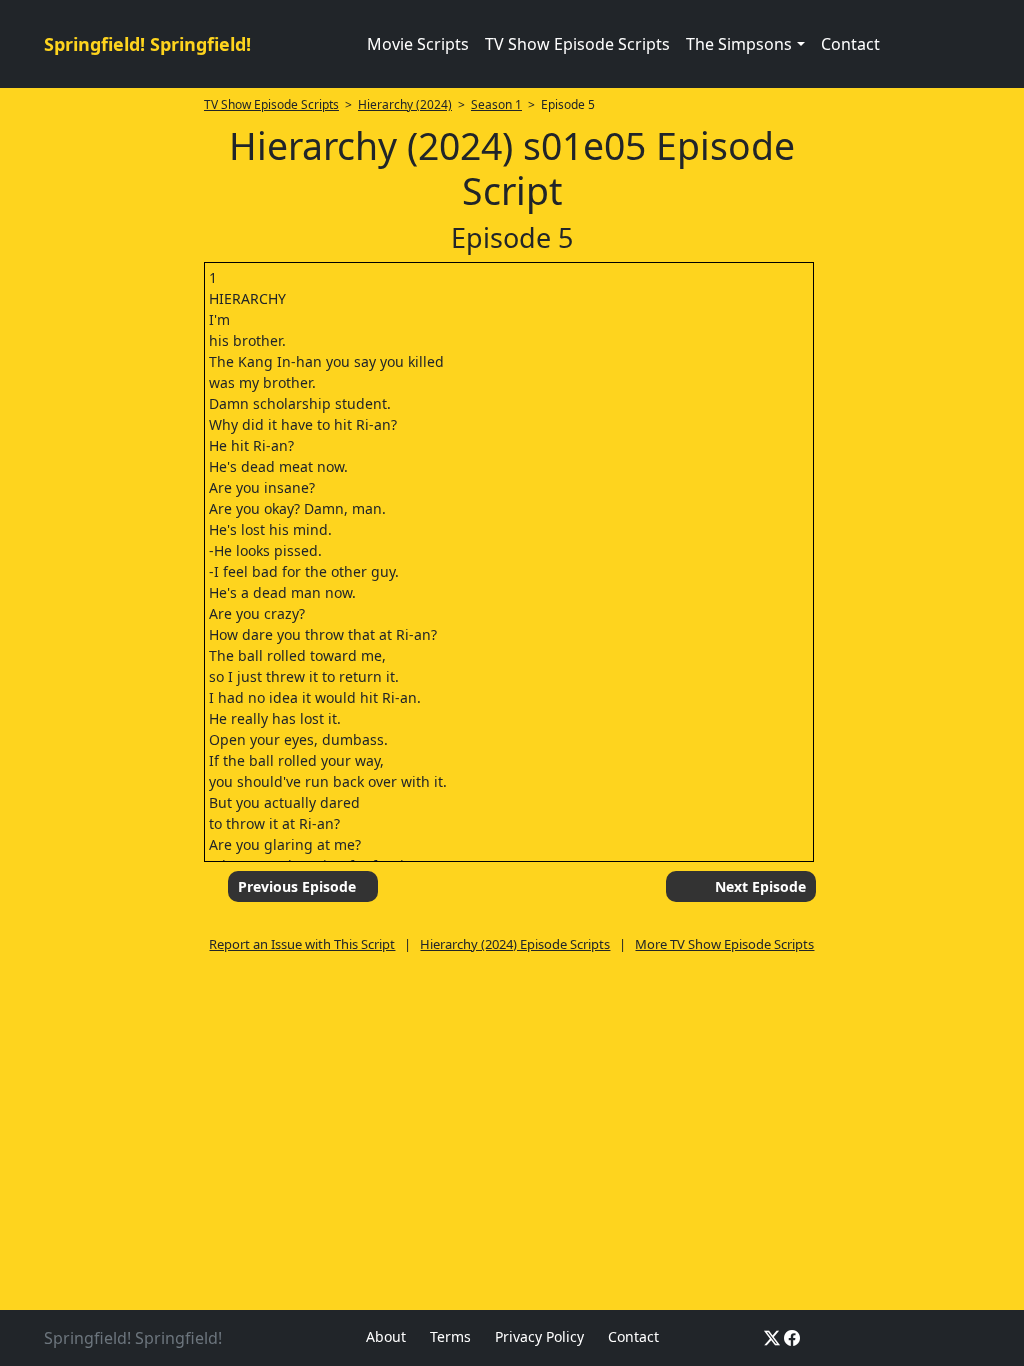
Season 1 (496, 104)
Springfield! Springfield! (147, 44)
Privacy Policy (539, 1336)
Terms (450, 1336)
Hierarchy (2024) (405, 104)
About (386, 1336)
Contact (850, 44)
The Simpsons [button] (739, 44)
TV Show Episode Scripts (577, 44)
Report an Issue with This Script (302, 944)
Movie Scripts (418, 44)
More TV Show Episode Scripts (724, 944)
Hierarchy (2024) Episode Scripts (515, 944)
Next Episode (760, 886)
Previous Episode (297, 886)
